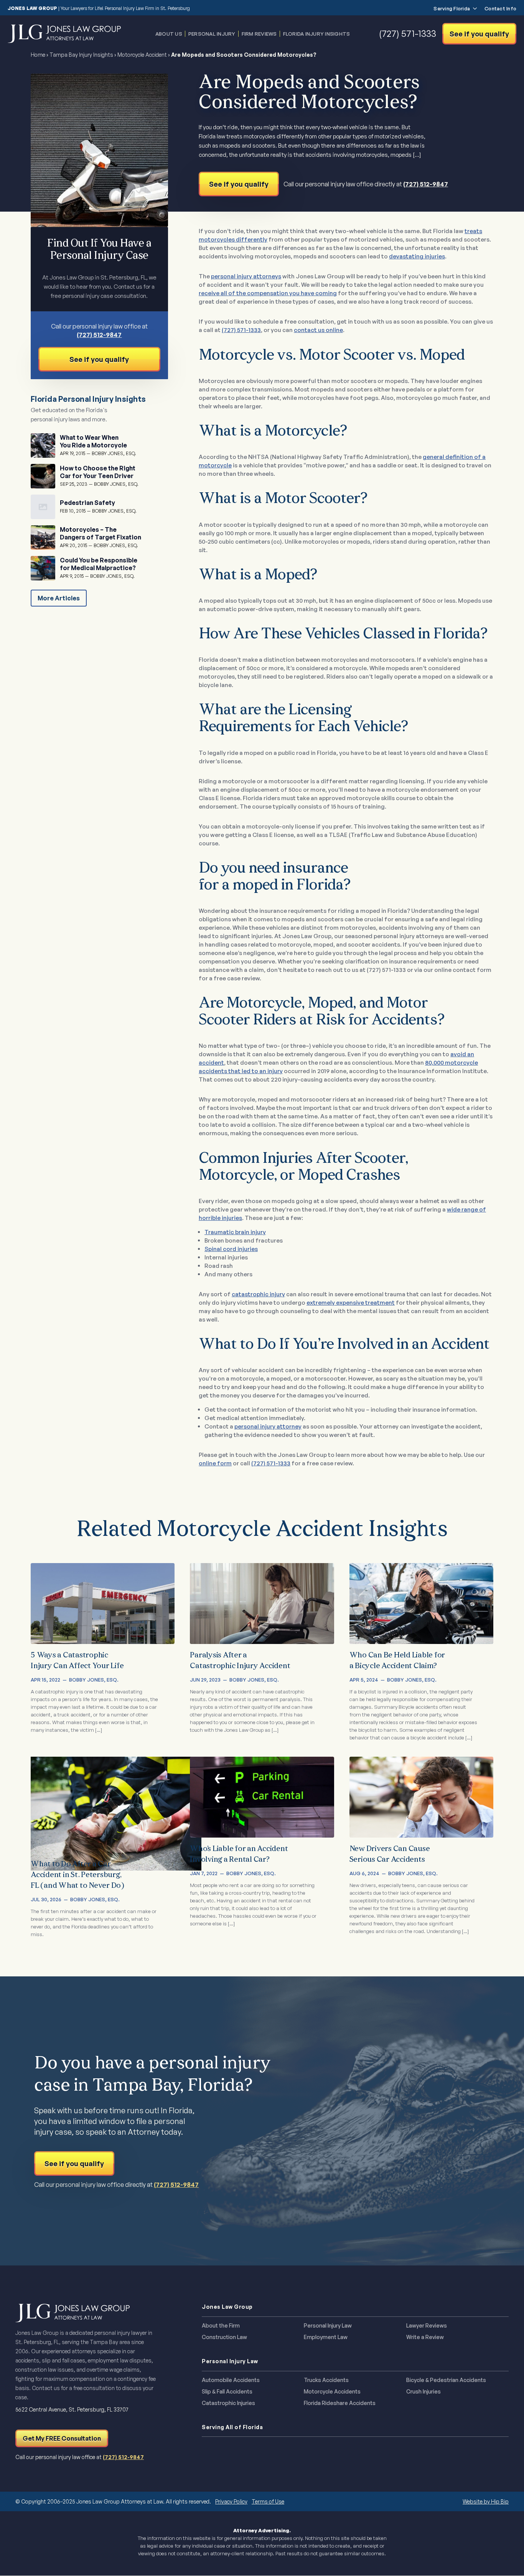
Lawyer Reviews (427, 2326)
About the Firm (221, 2326)
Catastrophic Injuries (228, 2403)
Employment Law (326, 2337)
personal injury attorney (268, 1426)
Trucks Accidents (326, 2380)
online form (215, 1463)
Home (38, 55)
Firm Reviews (259, 34)
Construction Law (224, 2337)
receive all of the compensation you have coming (268, 293)
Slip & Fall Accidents (227, 2392)
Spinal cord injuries (231, 1249)
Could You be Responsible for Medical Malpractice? (99, 564)
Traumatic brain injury (235, 1232)
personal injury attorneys (246, 276)
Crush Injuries (423, 2392)
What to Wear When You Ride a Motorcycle (93, 441)
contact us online (318, 330)
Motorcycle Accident (142, 55)
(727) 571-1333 (241, 330)
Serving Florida (452, 9)
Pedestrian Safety (87, 503)
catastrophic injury (258, 1294)
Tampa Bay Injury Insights (81, 55)
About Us (169, 34)
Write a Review (425, 2337)
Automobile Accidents (231, 2380)
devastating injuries (417, 256)
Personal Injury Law (328, 2326)
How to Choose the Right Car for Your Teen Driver (98, 472)
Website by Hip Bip (486, 2501)
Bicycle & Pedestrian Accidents (446, 2380)
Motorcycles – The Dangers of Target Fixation (101, 533)
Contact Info (500, 9)
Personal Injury (212, 34)
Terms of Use (268, 2501)
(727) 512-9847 (426, 184)
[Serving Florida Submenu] (473, 9)
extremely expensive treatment (351, 1303)
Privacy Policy (231, 2501)
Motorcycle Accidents (332, 2392)
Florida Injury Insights (317, 34)
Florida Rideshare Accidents (340, 2403)
